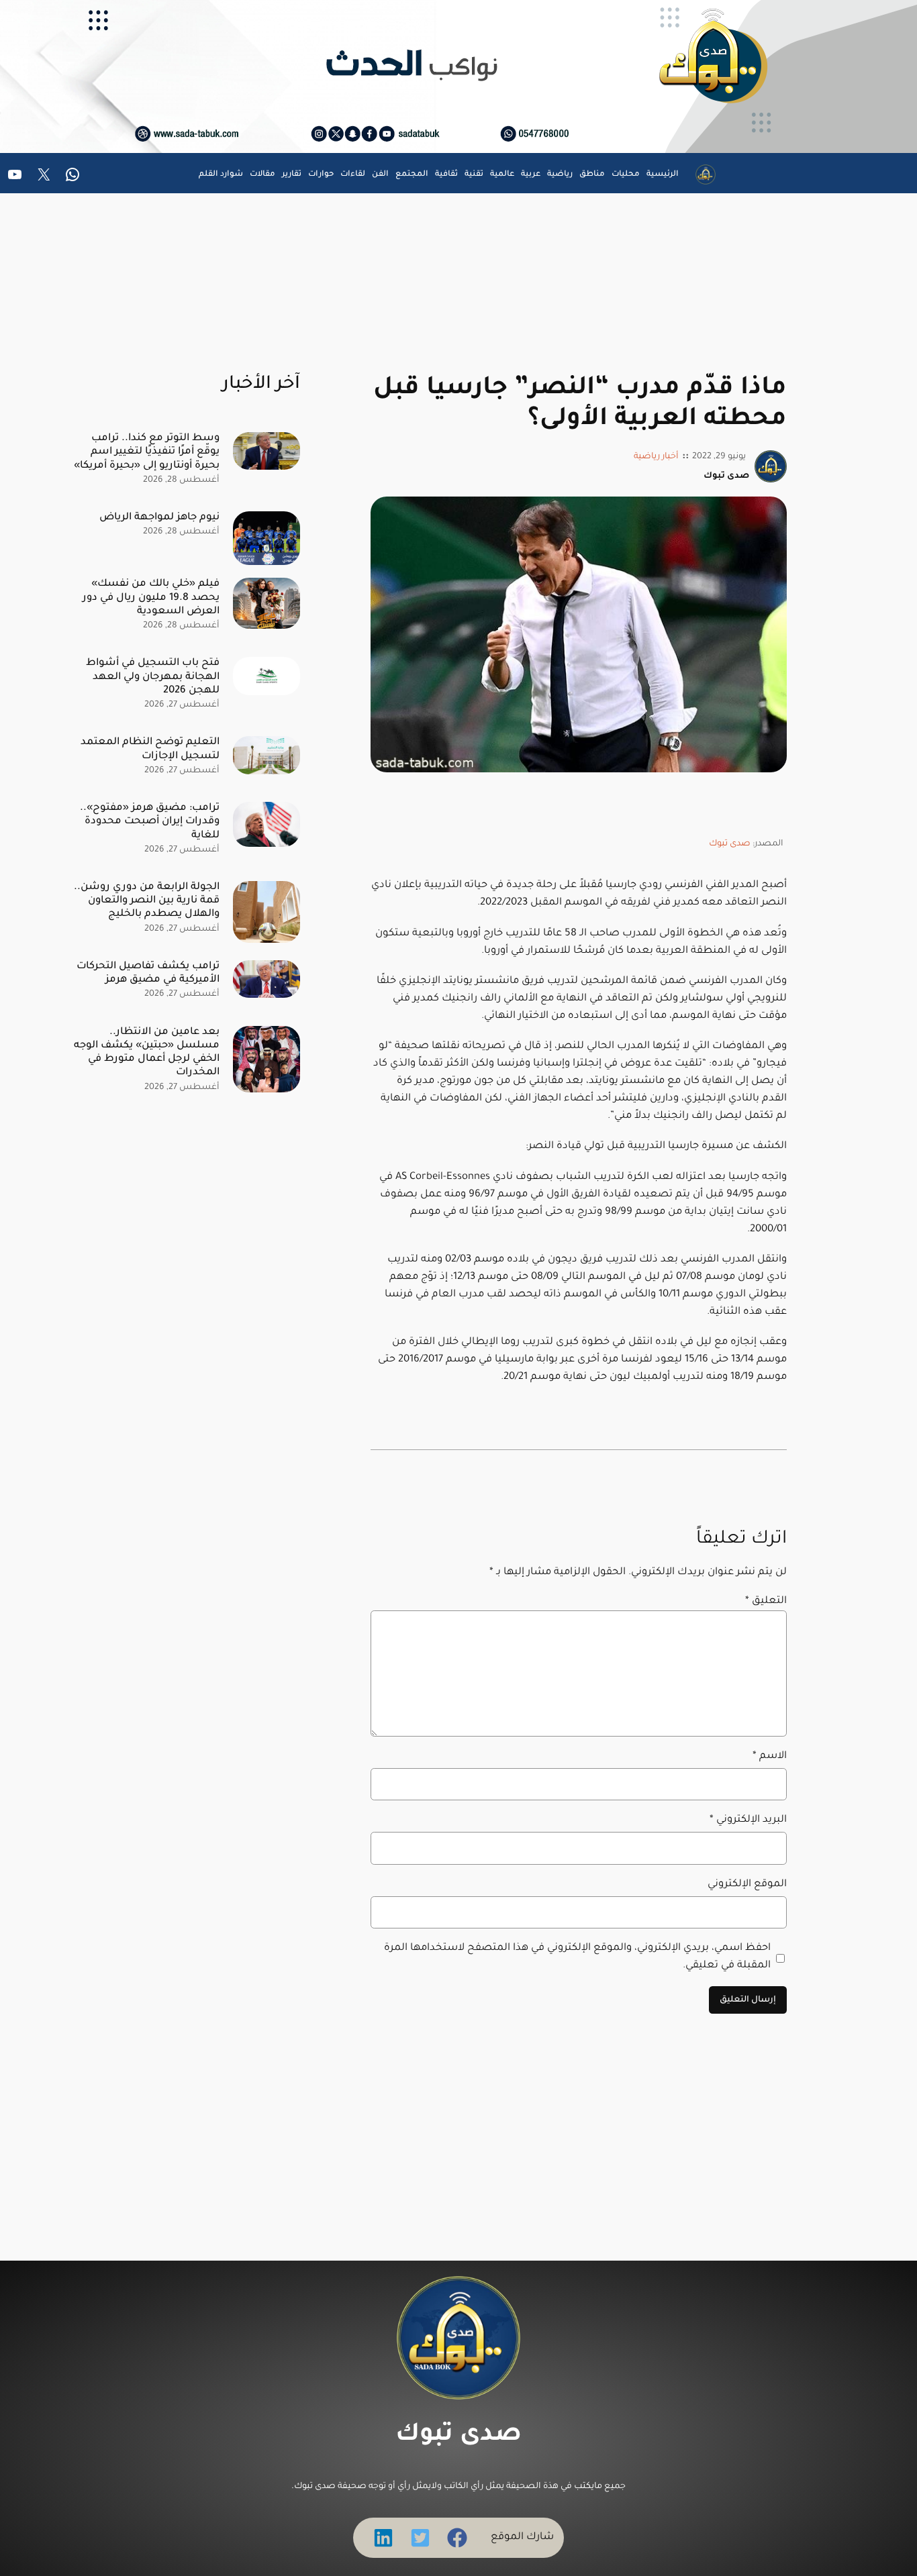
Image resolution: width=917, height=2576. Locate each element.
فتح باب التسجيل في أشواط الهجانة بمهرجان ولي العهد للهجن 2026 (153, 677)
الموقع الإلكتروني (747, 1885)
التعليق (766, 1601)
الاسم (770, 1756)
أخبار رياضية (656, 457)
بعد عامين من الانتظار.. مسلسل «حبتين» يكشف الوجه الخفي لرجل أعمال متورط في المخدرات (147, 1052)
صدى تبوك (730, 844)
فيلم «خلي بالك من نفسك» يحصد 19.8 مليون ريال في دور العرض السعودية (151, 598)
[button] (457, 2538)
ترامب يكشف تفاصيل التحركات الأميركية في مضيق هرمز (148, 973)
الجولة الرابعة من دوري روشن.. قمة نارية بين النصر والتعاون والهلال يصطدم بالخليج (147, 901)
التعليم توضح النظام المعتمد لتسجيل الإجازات (150, 749)
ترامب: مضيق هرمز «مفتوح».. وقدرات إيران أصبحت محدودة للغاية (150, 822)
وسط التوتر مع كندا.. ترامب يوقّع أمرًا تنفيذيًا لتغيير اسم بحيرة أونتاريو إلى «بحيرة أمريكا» (147, 452)
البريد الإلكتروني (748, 1820)
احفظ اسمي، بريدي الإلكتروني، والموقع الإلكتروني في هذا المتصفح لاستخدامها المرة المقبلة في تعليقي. (577, 1957)
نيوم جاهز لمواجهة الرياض (159, 518)
